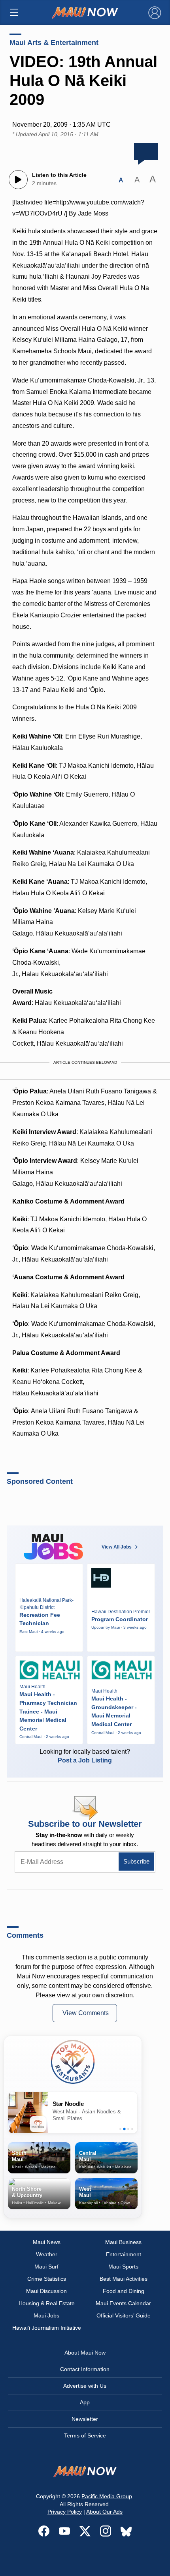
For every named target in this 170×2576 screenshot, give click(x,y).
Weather (47, 2254)
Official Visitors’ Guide (124, 2315)
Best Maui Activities (124, 2279)
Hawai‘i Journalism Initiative (47, 2328)
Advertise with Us (85, 2386)
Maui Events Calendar (123, 2303)
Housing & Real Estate (47, 2303)
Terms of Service (85, 2435)
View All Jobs (117, 1547)
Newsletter (85, 2419)
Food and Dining (124, 2291)
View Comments (86, 2013)
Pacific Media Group (107, 2496)
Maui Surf (46, 2267)
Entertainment (124, 2254)
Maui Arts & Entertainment (54, 43)
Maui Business (123, 2242)
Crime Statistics (47, 2279)
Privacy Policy (65, 2512)
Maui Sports (123, 2267)
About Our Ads (104, 2512)
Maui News (47, 2242)
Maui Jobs (46, 2315)
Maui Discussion (46, 2291)
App (85, 2402)
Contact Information (85, 2369)
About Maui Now (85, 2353)
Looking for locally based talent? (85, 1756)
